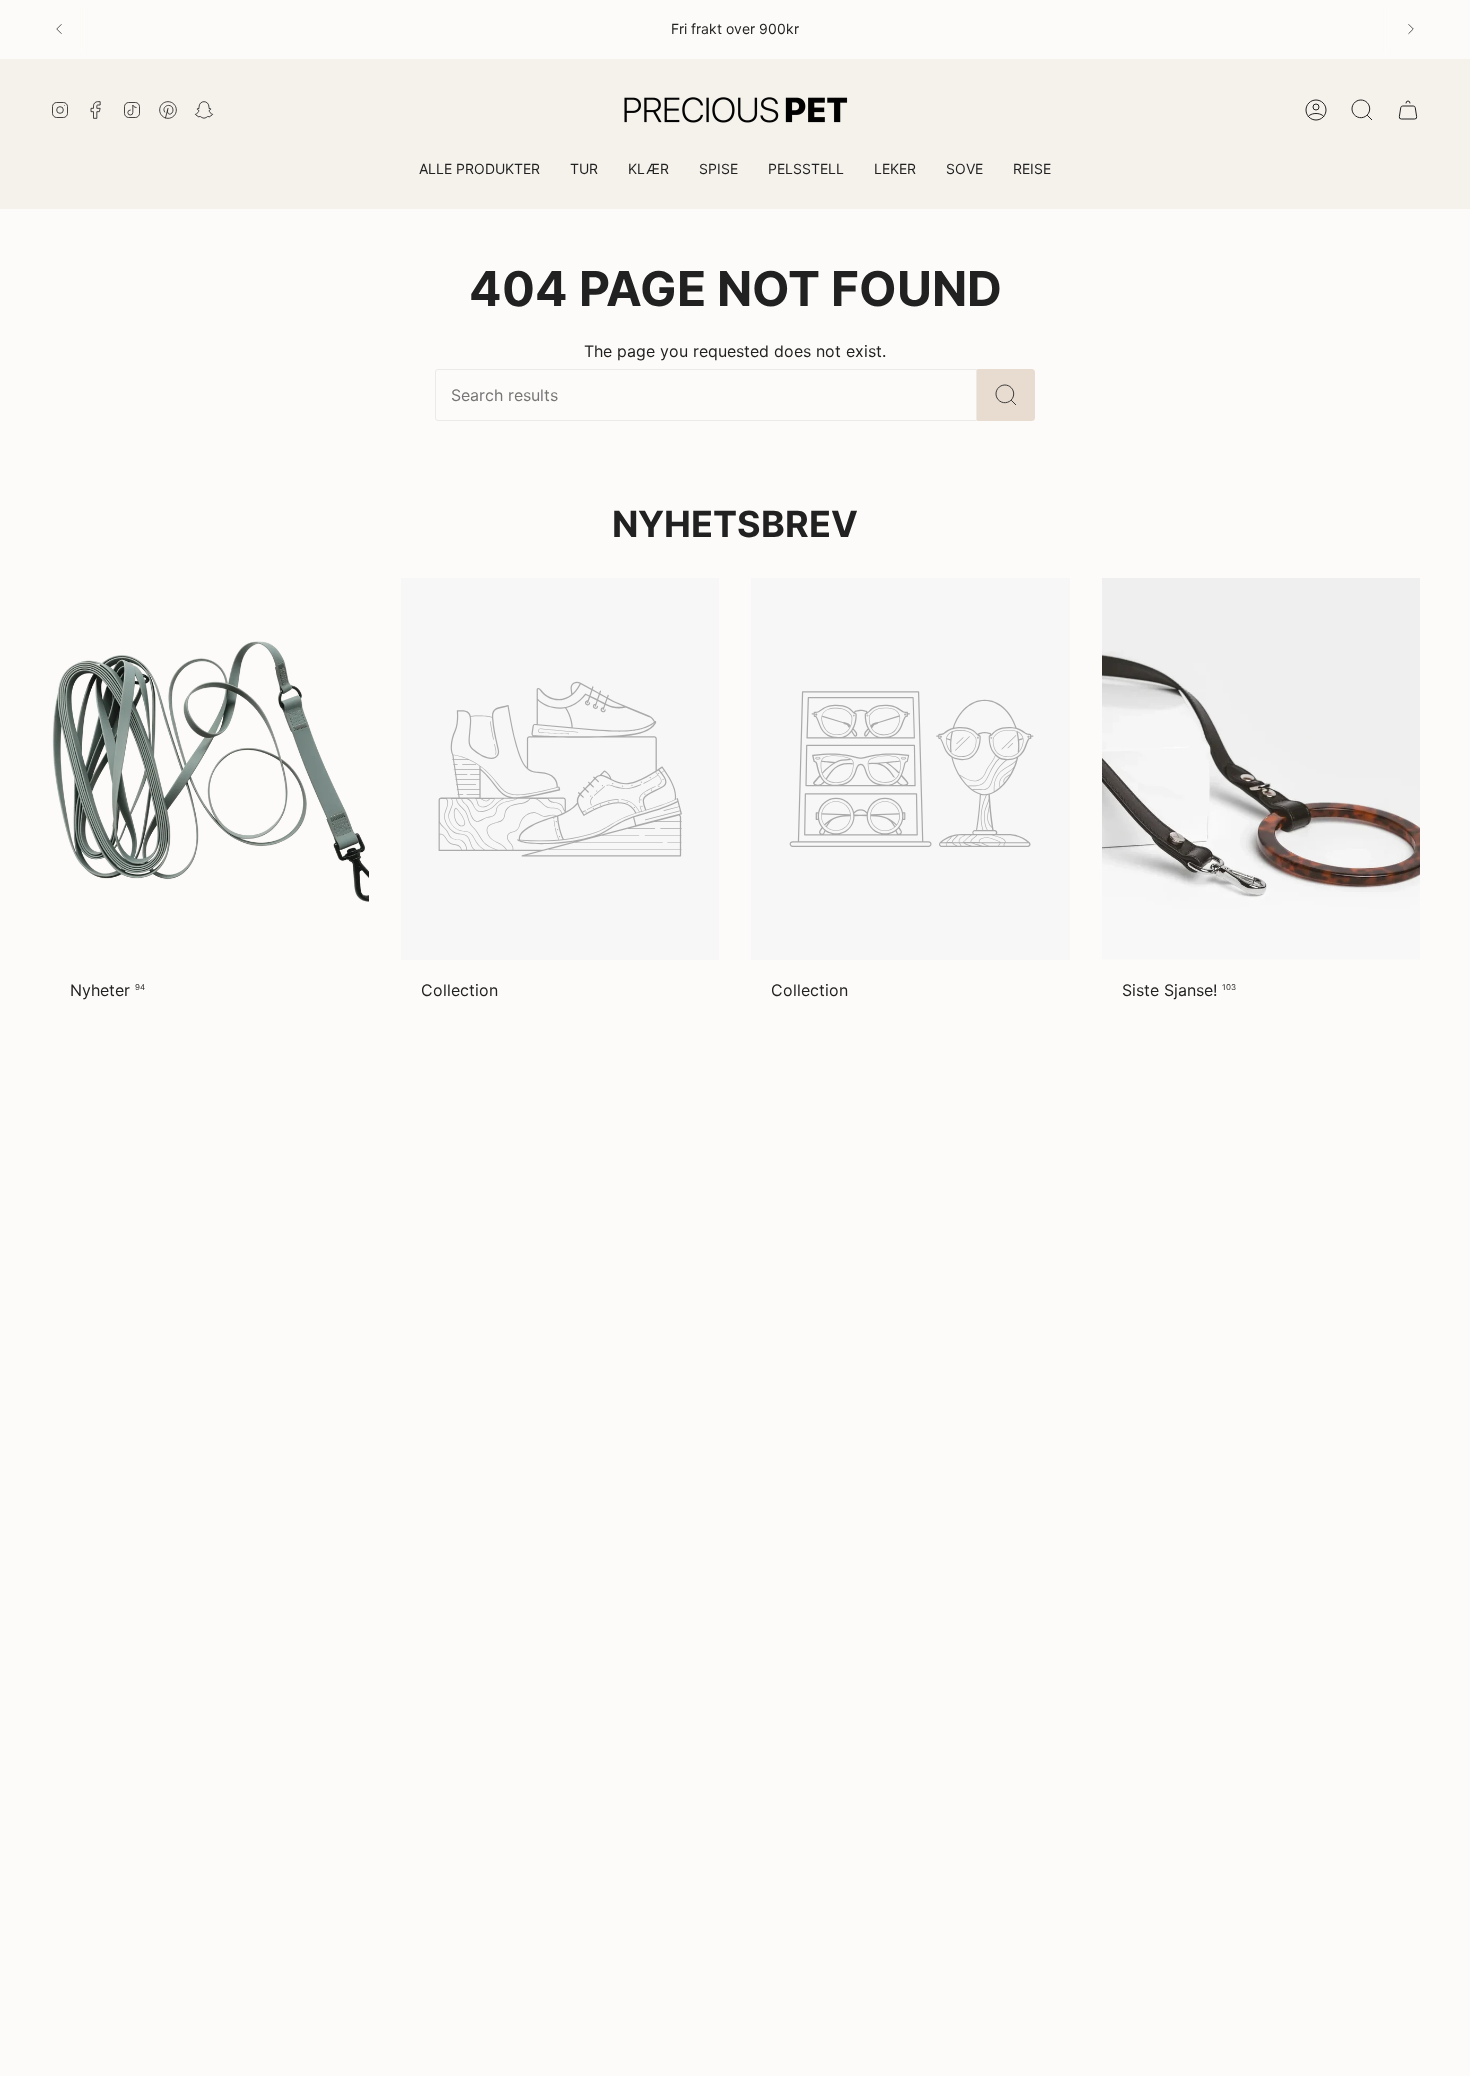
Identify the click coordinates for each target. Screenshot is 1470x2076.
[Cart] (1408, 110)
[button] (584, 170)
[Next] (1411, 29)
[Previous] (59, 29)
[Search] (1006, 395)
